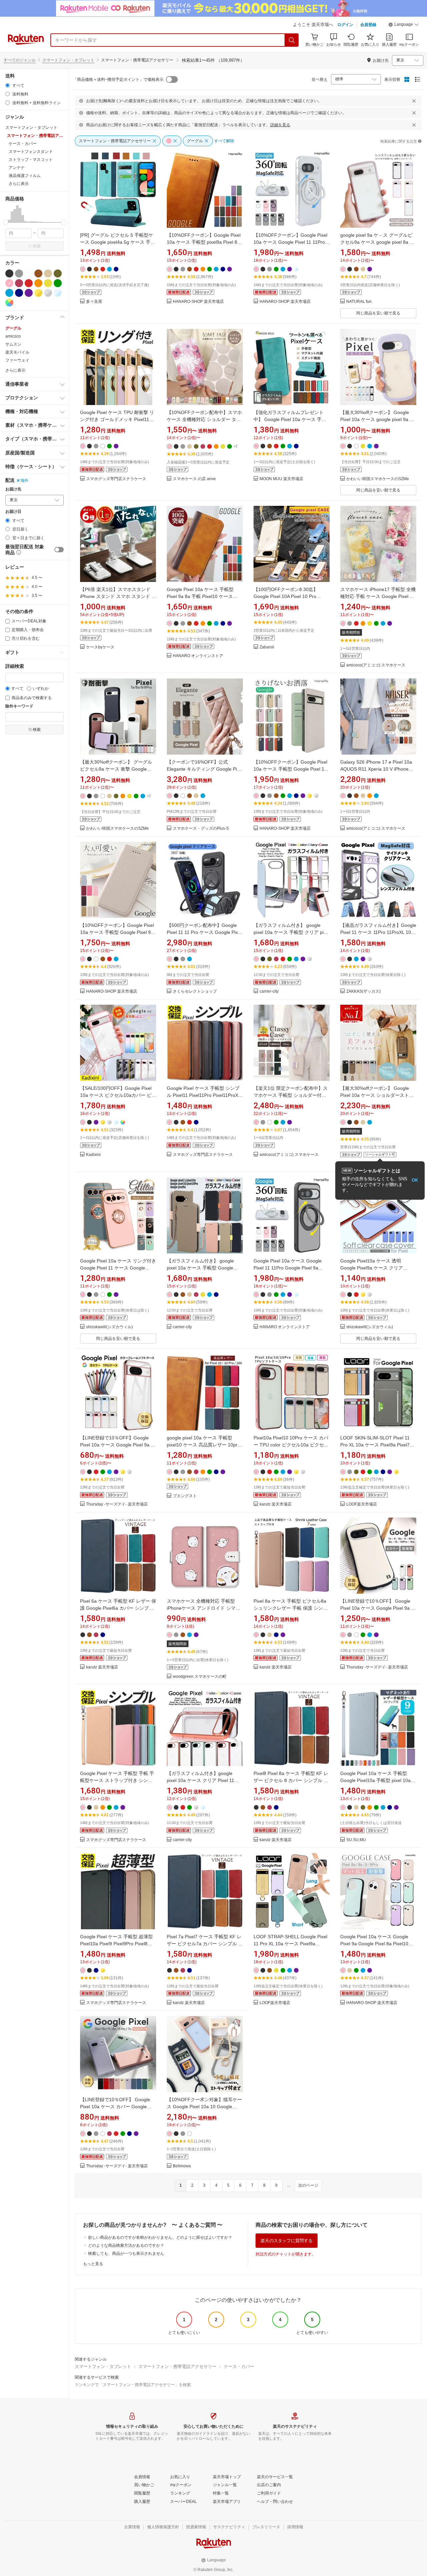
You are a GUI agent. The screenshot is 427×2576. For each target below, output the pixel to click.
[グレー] (19, 273)
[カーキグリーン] (58, 273)
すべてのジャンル (20, 60)
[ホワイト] (29, 273)
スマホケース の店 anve (194, 479)
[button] (404, 25)
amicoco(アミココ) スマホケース (376, 665)
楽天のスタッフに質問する (287, 2241)
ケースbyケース (100, 647)
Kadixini (93, 1155)
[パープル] (29, 293)
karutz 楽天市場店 (276, 1504)
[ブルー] (9, 293)
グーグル (13, 328)
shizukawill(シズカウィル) (109, 1327)
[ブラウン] (38, 273)
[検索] (292, 40)
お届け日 (13, 512)
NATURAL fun (359, 302)
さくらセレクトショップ (195, 992)
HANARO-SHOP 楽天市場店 (198, 302)
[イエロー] (48, 283)
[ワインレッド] (19, 283)
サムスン (13, 344)
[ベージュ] (48, 273)
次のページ (308, 2185)
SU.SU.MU (356, 1840)
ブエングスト (185, 1496)
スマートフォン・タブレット (68, 60)
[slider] (6, 222)
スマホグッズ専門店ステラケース (116, 479)
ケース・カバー (239, 2366)
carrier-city (269, 992)
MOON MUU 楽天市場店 (281, 479)
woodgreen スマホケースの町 (200, 1677)
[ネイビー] (19, 293)
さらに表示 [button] (19, 184)
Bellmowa (182, 2166)
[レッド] (29, 283)
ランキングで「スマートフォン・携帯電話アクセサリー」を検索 (133, 2385)
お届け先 (13, 489)
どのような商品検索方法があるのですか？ (126, 2245)
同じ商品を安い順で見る (378, 313)
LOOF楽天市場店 (362, 1504)
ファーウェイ (17, 360)
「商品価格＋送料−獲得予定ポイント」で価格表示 (118, 79)
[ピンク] (9, 283)
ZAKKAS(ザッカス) (363, 992)
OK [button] (415, 1180)
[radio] (8, 85)
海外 (24, 480)
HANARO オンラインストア (198, 656)
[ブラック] (9, 273)
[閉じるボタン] (414, 101)
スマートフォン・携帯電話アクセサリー (177, 2366)
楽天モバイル (17, 352)
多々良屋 (94, 302)
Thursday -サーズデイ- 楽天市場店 (117, 1504)
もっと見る (93, 2264)
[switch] (59, 550)
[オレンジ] (38, 283)
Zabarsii (267, 647)
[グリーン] (58, 283)
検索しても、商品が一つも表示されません (126, 2253)
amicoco (13, 336)
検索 (37, 246)
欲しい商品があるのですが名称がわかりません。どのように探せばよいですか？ (160, 2237)
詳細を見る (280, 125)
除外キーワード (19, 706)
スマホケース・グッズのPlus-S (201, 829)
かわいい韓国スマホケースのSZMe (378, 479)
